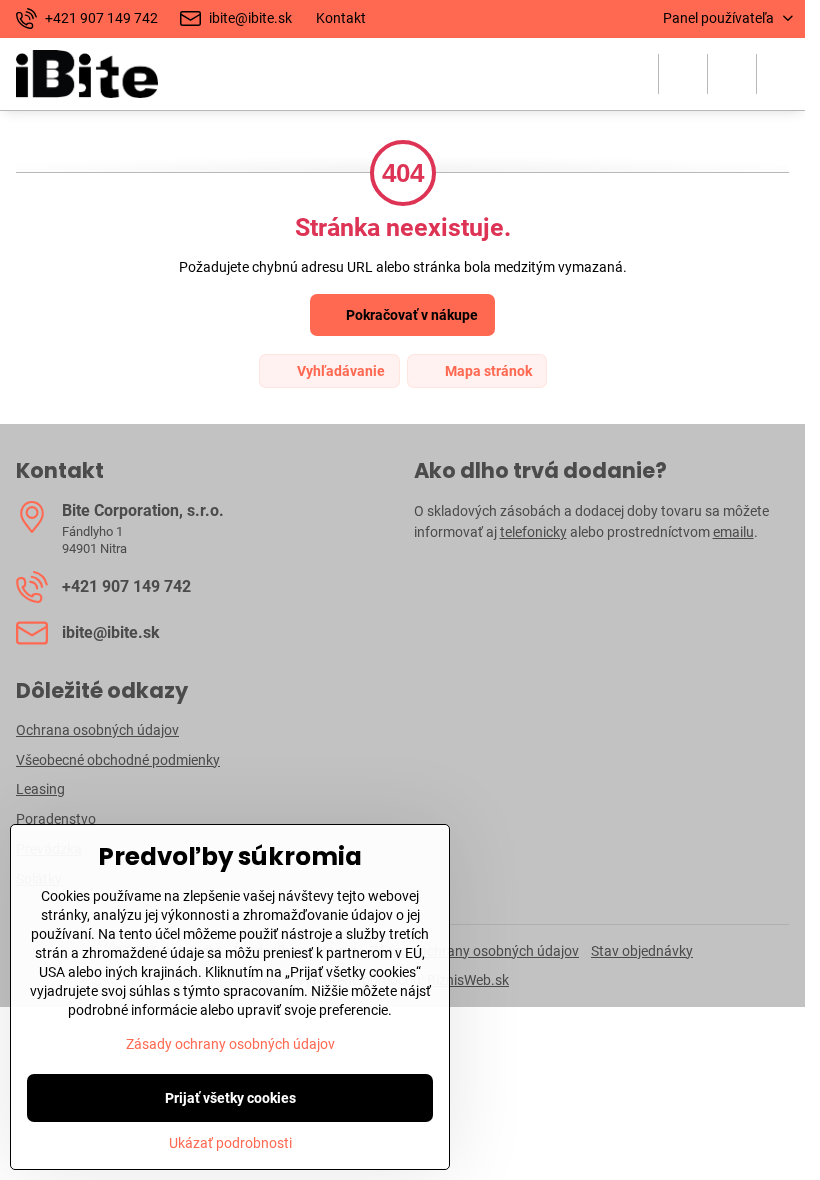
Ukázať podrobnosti (230, 1143)
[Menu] (781, 74)
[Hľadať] (683, 74)
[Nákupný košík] (732, 74)
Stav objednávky (642, 951)
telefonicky (533, 532)
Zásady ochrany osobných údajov (474, 951)
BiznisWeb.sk (468, 980)
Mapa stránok (487, 371)
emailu (733, 532)
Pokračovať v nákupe (410, 315)
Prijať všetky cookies (230, 1098)
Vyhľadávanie (339, 371)
